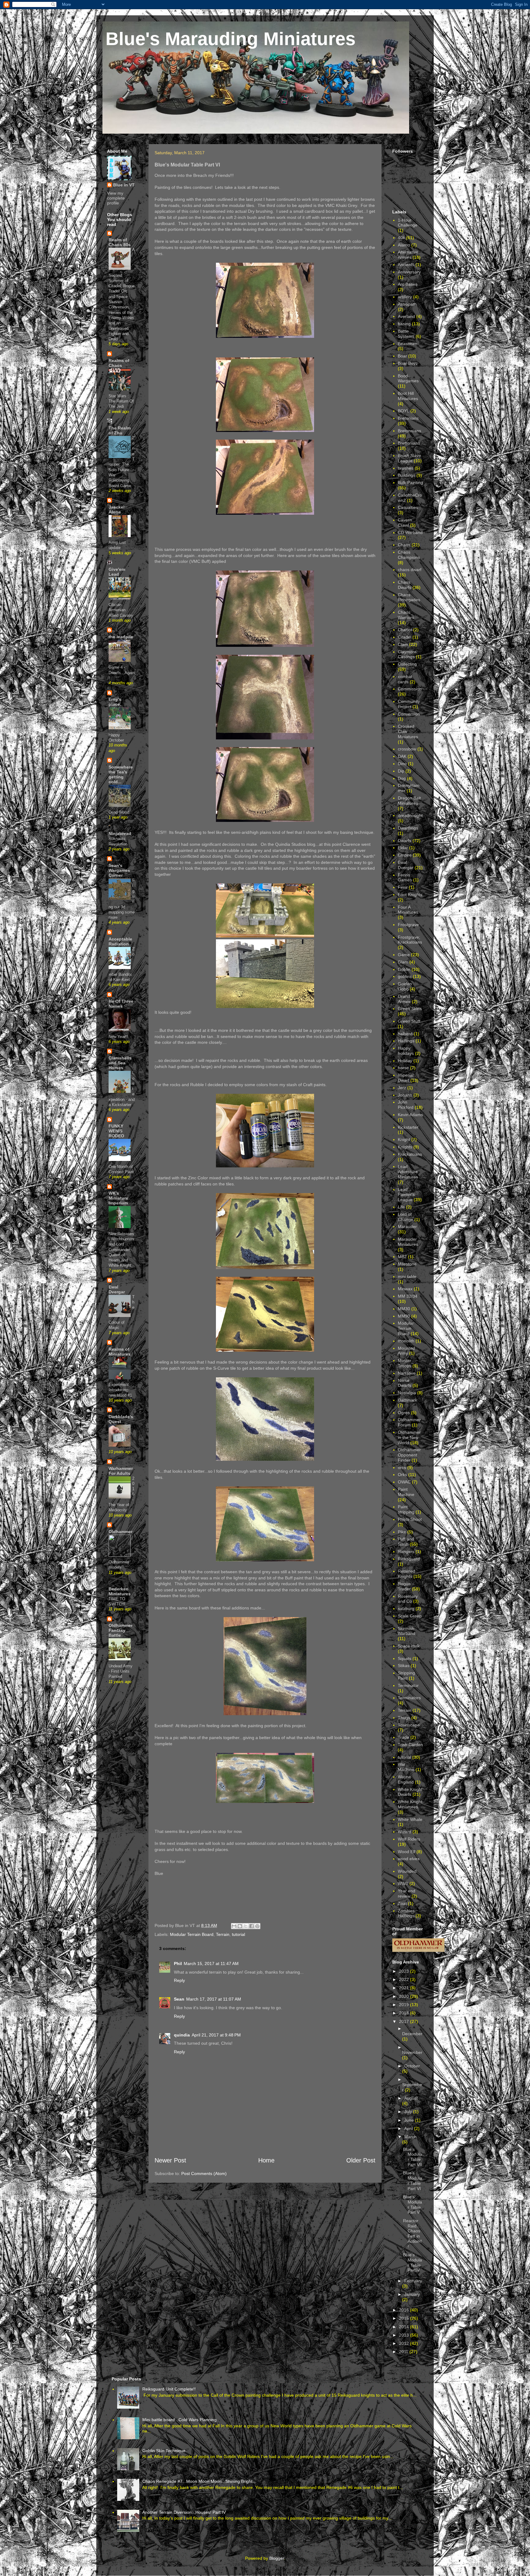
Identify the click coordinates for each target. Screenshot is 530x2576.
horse (403, 1068)
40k (401, 238)
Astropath (407, 304)
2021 (405, 1988)
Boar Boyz (408, 363)
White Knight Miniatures (410, 1804)
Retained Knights (407, 1574)
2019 (405, 2005)
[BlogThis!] (240, 1926)
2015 (405, 2318)
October (412, 2066)
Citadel (405, 637)
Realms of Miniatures (120, 1352)
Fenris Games (405, 878)
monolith (406, 1341)
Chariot (405, 630)
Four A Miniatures (408, 910)
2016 (405, 2310)
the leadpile (121, 637)
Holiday (405, 1061)
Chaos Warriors (406, 615)
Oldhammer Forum (409, 1422)
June (410, 2120)
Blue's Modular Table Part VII (413, 2157)
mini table (407, 1277)
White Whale (410, 1819)
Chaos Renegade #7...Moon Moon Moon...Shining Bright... (199, 2481)
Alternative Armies (408, 255)
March (410, 2137)
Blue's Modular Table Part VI (413, 2181)
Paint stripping (406, 1509)
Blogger (277, 2558)
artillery (405, 297)
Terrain (223, 1934)
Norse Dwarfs (405, 1383)
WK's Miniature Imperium (118, 1198)
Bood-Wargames (408, 378)
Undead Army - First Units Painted (121, 1671)
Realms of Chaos (119, 363)
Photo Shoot (410, 1519)
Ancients (406, 265)
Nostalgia (407, 1393)
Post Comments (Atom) (204, 2173)
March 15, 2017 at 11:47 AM (211, 1963)
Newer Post (170, 2160)
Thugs (404, 1718)
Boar (402, 356)
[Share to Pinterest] (257, 1926)
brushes (406, 468)
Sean (179, 1999)
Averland (406, 316)
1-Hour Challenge (408, 223)
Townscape (409, 1725)
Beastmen (408, 344)
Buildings (407, 475)
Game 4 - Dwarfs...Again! (122, 673)
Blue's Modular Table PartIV (413, 2262)
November (412, 2052)
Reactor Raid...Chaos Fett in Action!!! (413, 2234)
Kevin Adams (410, 1115)
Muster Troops (405, 1363)
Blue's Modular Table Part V (413, 2204)
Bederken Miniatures (120, 1591)
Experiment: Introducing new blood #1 (120, 1390)
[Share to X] (246, 1926)
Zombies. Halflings (407, 1913)
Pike (402, 1532)
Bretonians (408, 418)
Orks (402, 1475)
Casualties (408, 507)
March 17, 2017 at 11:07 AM (214, 1999)
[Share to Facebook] (252, 1926)
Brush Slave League (409, 458)
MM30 (404, 1309)
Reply (179, 1980)
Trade (403, 1737)
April (409, 2128)
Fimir (403, 887)
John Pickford (406, 1105)
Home (266, 2160)
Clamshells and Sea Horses (120, 1063)
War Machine (406, 1767)
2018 (405, 2013)
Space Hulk (409, 1646)
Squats (405, 1658)
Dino (402, 764)
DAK (402, 756)
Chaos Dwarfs (405, 585)
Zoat (402, 1903)
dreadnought (410, 815)
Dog (402, 778)
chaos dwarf (410, 570)
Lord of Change (405, 1217)
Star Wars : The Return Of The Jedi (121, 401)
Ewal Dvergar (117, 1289)
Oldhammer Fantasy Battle (121, 1630)
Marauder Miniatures (408, 1242)
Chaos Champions (409, 555)
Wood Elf (407, 1852)
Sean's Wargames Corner (119, 870)
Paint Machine (406, 1492)
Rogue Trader (404, 1586)
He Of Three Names (121, 1004)
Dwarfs (405, 841)
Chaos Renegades (409, 597)
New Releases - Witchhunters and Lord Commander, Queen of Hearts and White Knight (121, 1250)
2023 (405, 1971)
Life (401, 1207)
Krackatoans (410, 1154)
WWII (403, 1883)
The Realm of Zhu (120, 430)
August (411, 2098)
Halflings (406, 1041)
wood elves (409, 1859)
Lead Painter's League (406, 1195)
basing (404, 324)
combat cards (405, 679)
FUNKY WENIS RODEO (116, 1131)
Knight (404, 1139)
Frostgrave (408, 925)
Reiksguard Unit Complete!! (169, 2389)
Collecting (407, 664)
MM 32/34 (408, 1296)
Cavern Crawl (405, 523)
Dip (401, 771)
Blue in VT (124, 185)
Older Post (361, 2160)
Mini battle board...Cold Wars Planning (179, 2420)
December (412, 2034)
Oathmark (407, 1400)
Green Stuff (409, 1021)
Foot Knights (410, 895)
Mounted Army (406, 1351)
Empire (405, 855)
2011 (404, 2352)
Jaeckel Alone (117, 509)
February (413, 2281)
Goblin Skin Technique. (165, 2451)
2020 (405, 1996)
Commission (410, 689)
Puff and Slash (406, 1542)
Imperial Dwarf (406, 1078)
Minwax (405, 1289)
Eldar (403, 848)
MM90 (404, 1316)
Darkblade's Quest (121, 1419)
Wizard (405, 1832)
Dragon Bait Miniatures (409, 801)
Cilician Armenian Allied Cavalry (121, 610)
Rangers (406, 1551)
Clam (403, 644)
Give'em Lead (117, 572)
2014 (405, 2327)
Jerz (402, 1088)
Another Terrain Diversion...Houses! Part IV (184, 2512)
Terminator (408, 1685)
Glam (403, 962)
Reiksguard (409, 1559)
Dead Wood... (121, 812)
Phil (178, 1963)
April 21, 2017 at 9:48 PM (216, 2035)
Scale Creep (410, 1616)
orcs (402, 1467)
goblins (405, 976)
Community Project (409, 704)
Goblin (404, 969)
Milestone (407, 1264)
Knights (405, 1147)
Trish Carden (410, 1745)
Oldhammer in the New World (409, 1437)
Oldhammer (121, 1532)
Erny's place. (115, 702)
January (412, 2294)
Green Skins (410, 1009)
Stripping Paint (406, 1675)
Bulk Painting (410, 483)
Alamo (404, 245)
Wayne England (406, 1779)
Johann (405, 1095)
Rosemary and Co (408, 1599)
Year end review (407, 1893)
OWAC (404, 1482)
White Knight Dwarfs (410, 1792)
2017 (405, 2021)
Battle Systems (406, 334)
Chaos (404, 545)
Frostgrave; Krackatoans (410, 940)
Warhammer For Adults (121, 1471)
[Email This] (234, 1926)
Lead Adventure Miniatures (408, 1172)
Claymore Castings (407, 654)
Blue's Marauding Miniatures (230, 39)
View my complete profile (116, 198)
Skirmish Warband (407, 1631)
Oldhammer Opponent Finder (409, 1455)
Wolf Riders (409, 1839)
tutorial (238, 1934)
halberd (405, 1034)
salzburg (406, 1609)
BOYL (403, 411)
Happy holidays (406, 1051)
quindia (182, 2035)
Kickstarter (408, 1127)
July (409, 2112)
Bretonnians (409, 431)
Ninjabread (120, 834)
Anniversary (409, 272)
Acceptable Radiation (120, 941)
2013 (405, 2335)
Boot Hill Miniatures (408, 396)
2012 (405, 2343)
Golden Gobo (405, 986)
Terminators (409, 1698)
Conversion (409, 714)
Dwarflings (408, 828)
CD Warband (410, 532)
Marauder (407, 1227)
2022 (405, 1979)
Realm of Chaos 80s (120, 242)
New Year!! (118, 1037)
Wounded (407, 1871)
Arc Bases (408, 284)
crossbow (407, 749)
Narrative (407, 1373)
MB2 (402, 1257)
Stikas (404, 1666)
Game (404, 955)
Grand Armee (404, 999)
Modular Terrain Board (192, 1934)
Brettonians (409, 443)
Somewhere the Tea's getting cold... (121, 774)
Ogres (404, 1413)
